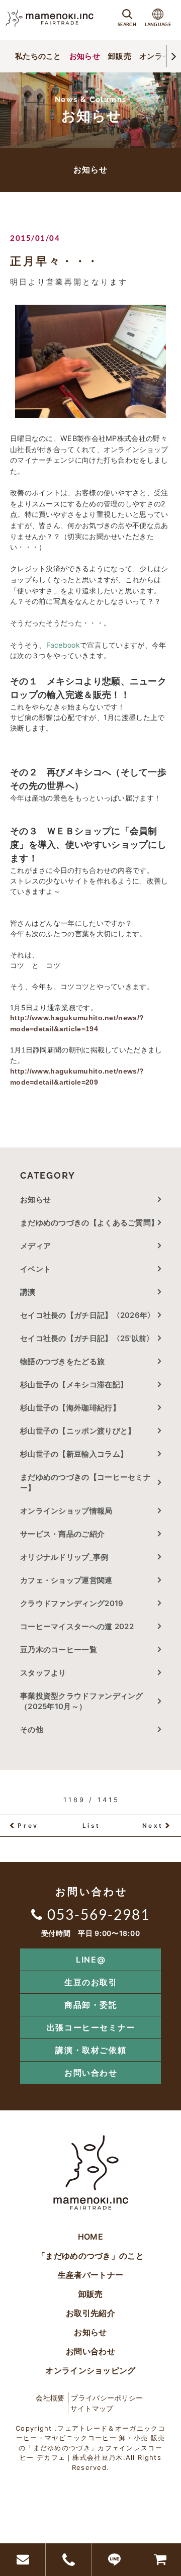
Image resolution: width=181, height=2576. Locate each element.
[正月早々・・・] (90, 361)
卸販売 (120, 56)
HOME (90, 2237)
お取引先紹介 (90, 2313)
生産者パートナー (90, 2275)
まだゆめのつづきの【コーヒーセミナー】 (85, 1482)
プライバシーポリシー (107, 2398)
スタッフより (43, 1673)
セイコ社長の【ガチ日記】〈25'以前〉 (87, 1338)
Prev (28, 1826)
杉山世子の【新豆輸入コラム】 (74, 1454)
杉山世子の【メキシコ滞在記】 (74, 1385)
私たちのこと (38, 56)
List (92, 1826)
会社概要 (50, 2398)
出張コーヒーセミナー (91, 2027)
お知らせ (85, 56)
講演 (28, 1292)
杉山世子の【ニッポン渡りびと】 (78, 1431)
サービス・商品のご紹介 (62, 1534)
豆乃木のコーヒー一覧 (59, 1650)
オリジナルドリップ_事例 (64, 1557)
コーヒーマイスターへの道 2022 (77, 1626)
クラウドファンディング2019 (72, 1603)
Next (153, 1826)
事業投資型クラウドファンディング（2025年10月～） (82, 1701)
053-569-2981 (99, 1914)
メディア (35, 1246)
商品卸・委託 (91, 2005)
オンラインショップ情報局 (66, 1511)
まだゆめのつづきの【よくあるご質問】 (89, 1223)
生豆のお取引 (91, 1982)
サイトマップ (92, 2408)
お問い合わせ (91, 2073)
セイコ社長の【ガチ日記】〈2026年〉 (88, 1315)
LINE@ (91, 1960)
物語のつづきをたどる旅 (62, 1361)
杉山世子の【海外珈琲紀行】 (70, 1408)
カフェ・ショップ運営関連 (66, 1580)
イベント (35, 1269)
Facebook (63, 645)
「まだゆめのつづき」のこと (90, 2256)
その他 (35, 1729)
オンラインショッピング (90, 2370)
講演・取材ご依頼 (91, 2050)
